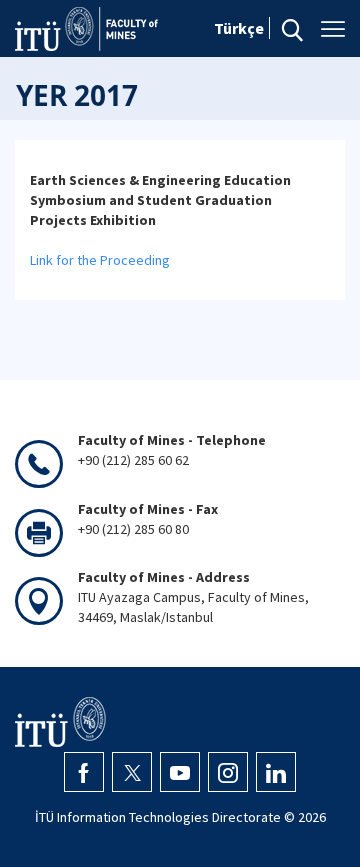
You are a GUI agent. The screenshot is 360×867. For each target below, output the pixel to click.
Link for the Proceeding (100, 260)
